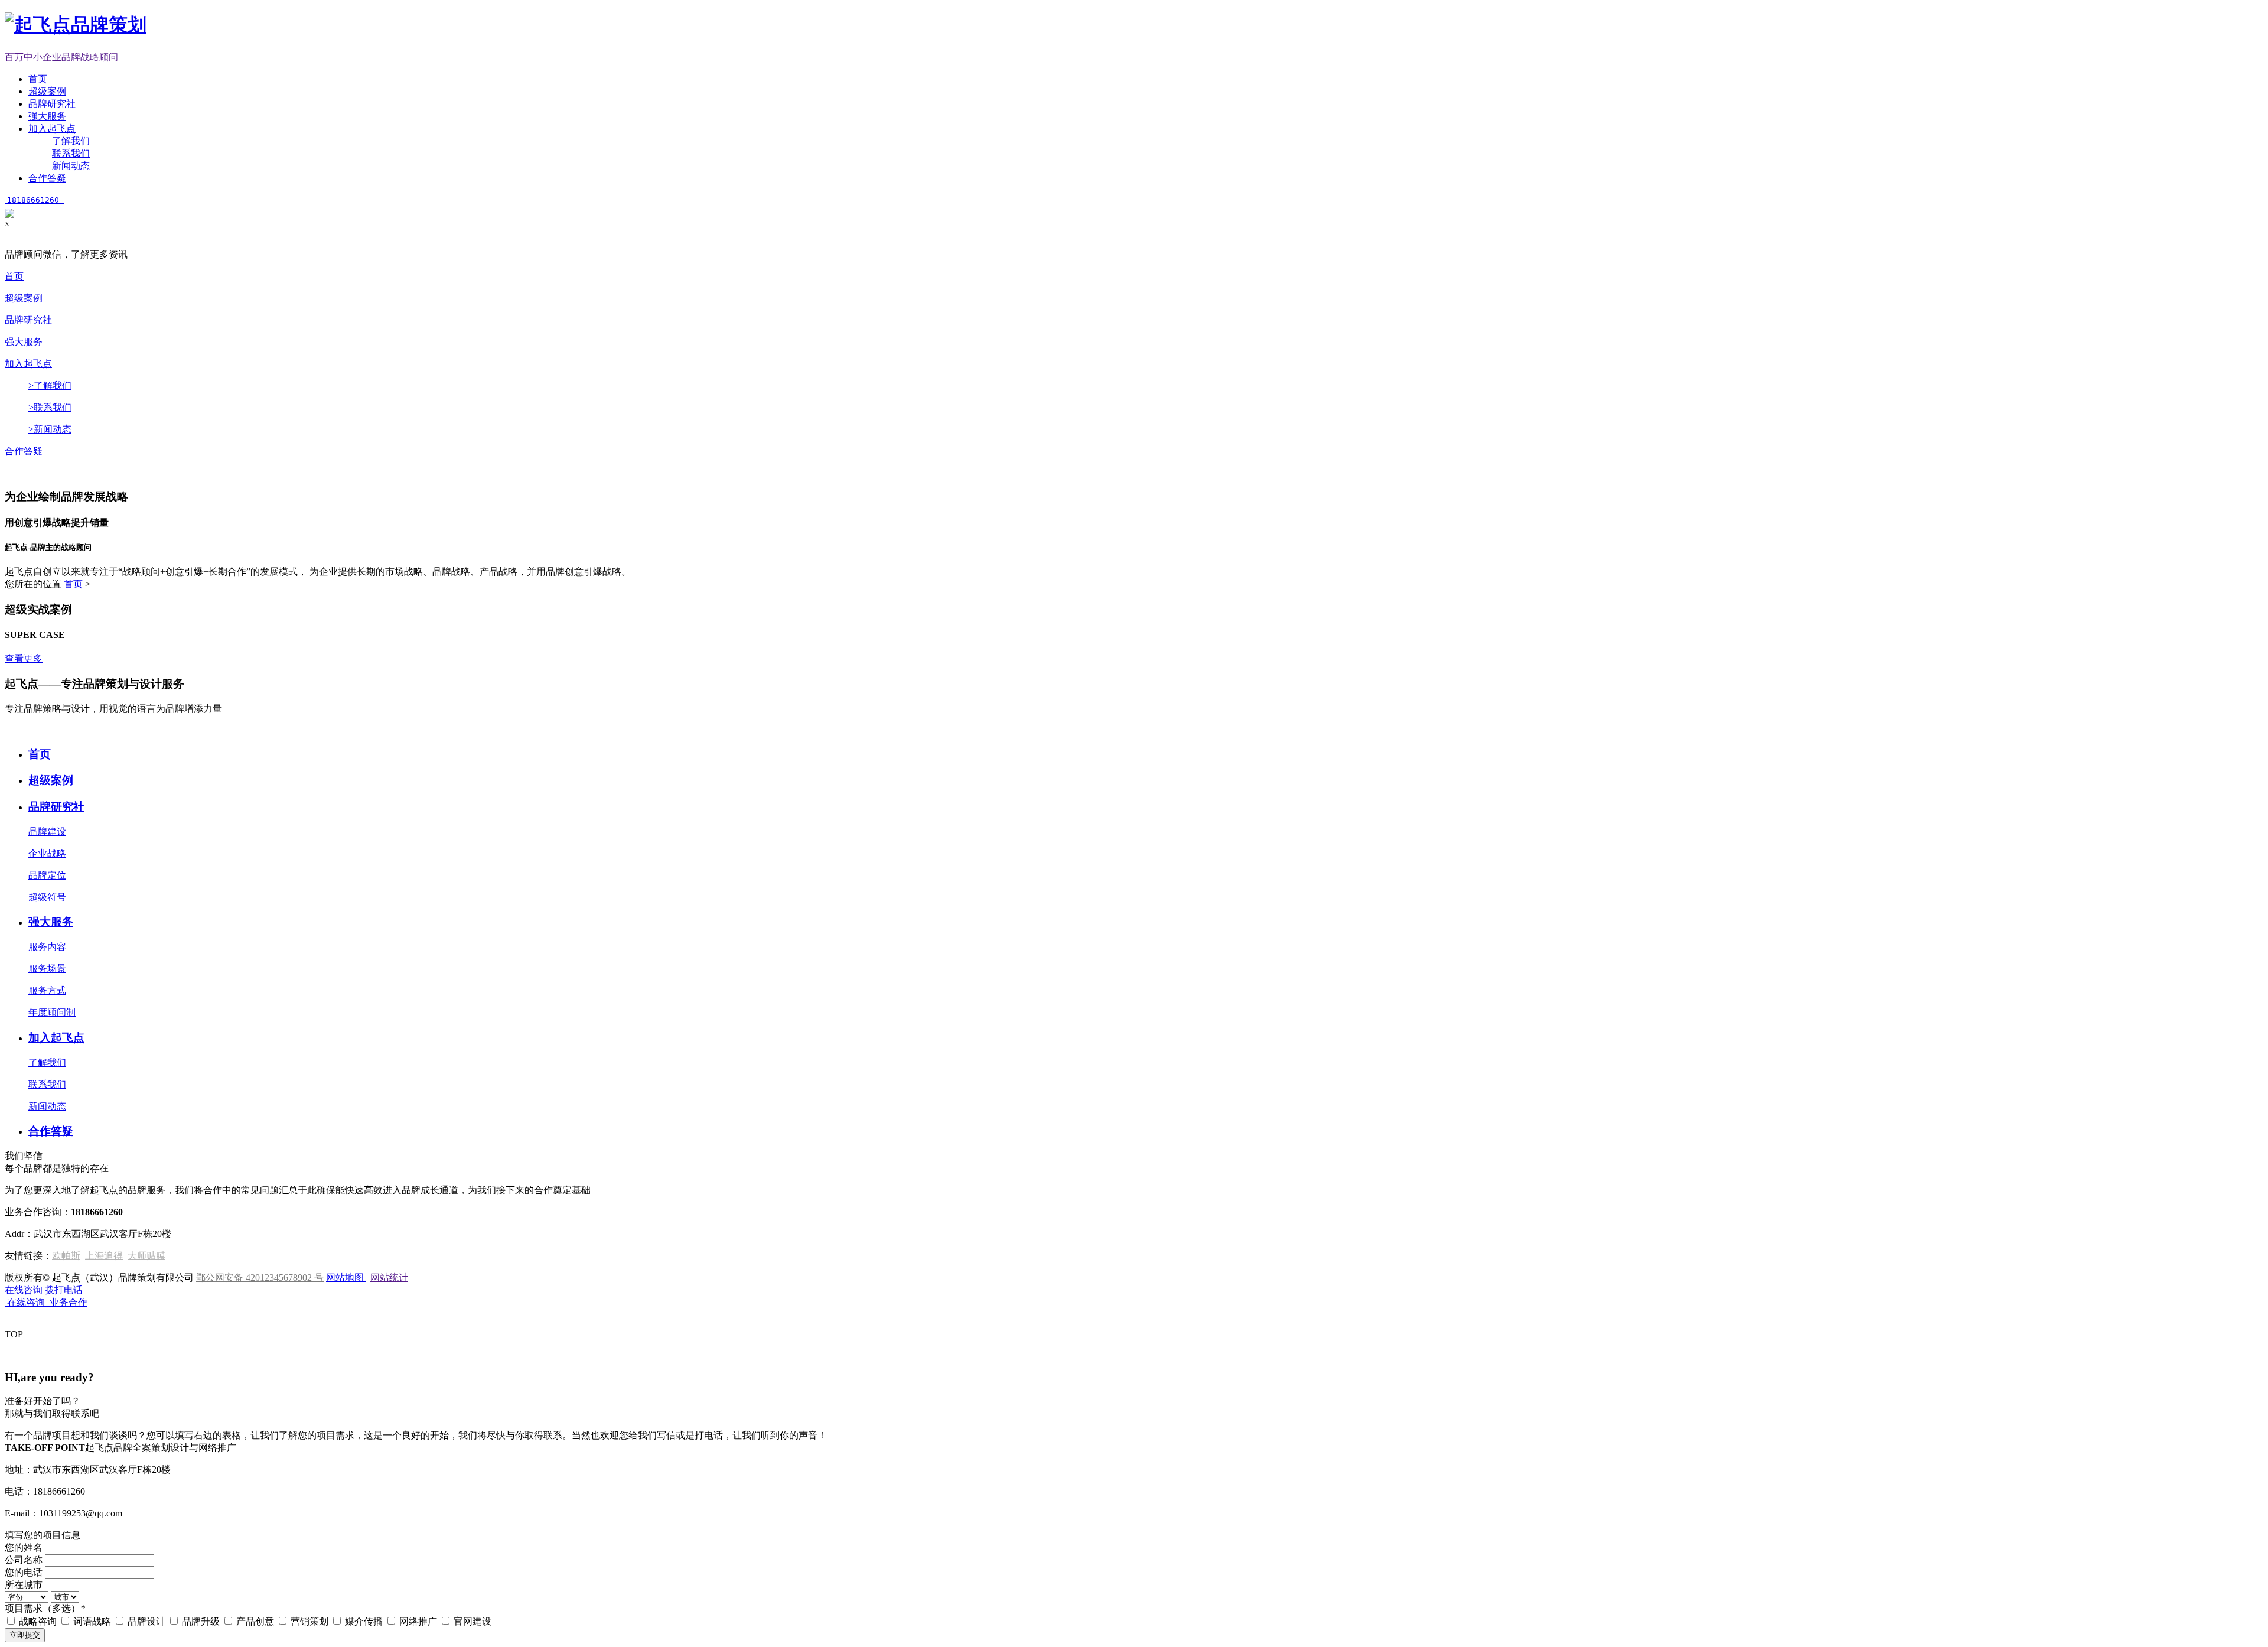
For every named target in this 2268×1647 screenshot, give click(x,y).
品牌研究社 (52, 104)
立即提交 (25, 1635)
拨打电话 (64, 1290)
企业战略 (47, 853)
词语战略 (93, 1621)
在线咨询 (24, 1290)
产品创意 (256, 1621)
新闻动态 (71, 166)
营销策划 (311, 1621)
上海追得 (104, 1256)
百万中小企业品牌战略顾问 (61, 57)
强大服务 (47, 116)
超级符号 (47, 897)
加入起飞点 (52, 128)
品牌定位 (47, 875)
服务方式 (47, 990)
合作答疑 (47, 178)
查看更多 (24, 658)
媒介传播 (365, 1621)
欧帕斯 (66, 1256)
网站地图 (346, 1277)
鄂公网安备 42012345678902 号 (260, 1277)
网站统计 (389, 1277)
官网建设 (472, 1621)
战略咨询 (39, 1621)
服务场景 (47, 969)
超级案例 (47, 91)
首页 (38, 79)
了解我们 (71, 141)
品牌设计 (148, 1621)
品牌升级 (202, 1621)
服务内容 (47, 947)
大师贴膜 (146, 1256)
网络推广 (419, 1621)
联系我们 (71, 153)
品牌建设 (47, 831)
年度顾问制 (52, 1012)
